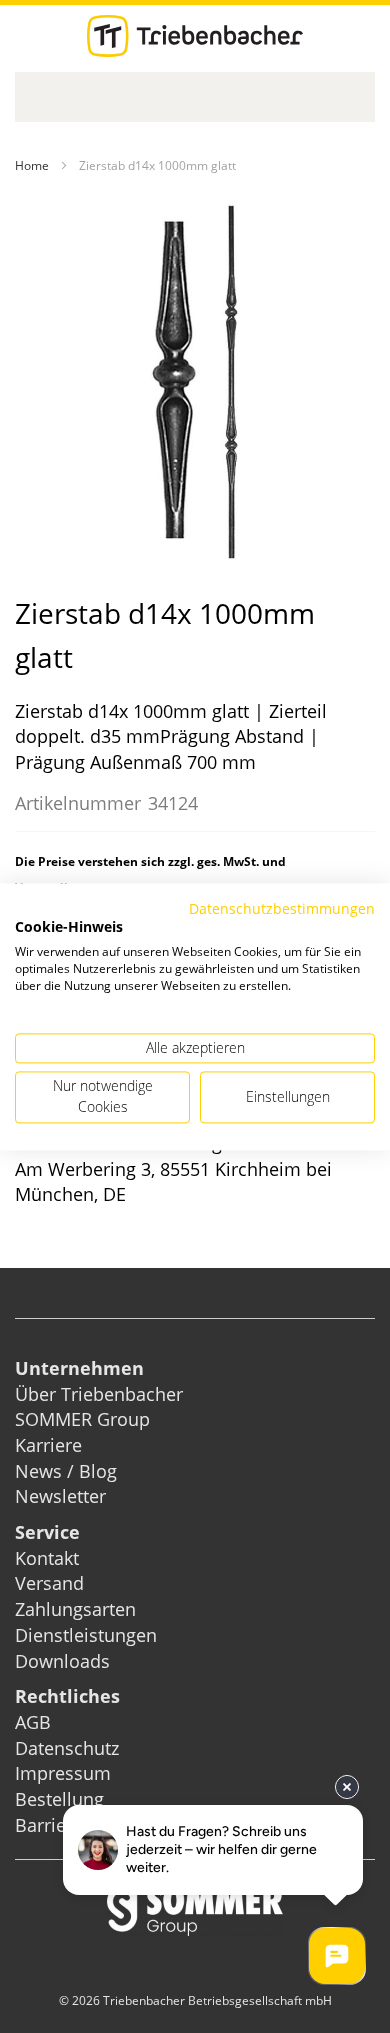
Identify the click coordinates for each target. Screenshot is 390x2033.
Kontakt (47, 1558)
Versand (49, 1583)
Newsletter (60, 1496)
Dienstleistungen (86, 1635)
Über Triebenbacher (99, 1394)
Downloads (62, 1661)
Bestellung (59, 1799)
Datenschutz (67, 1748)
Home (32, 165)
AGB (33, 1722)
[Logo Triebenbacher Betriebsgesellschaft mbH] (195, 36)
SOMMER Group (82, 1419)
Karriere (48, 1445)
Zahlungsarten (75, 1609)
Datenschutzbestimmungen (282, 908)
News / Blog (66, 1471)
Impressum (63, 1773)
